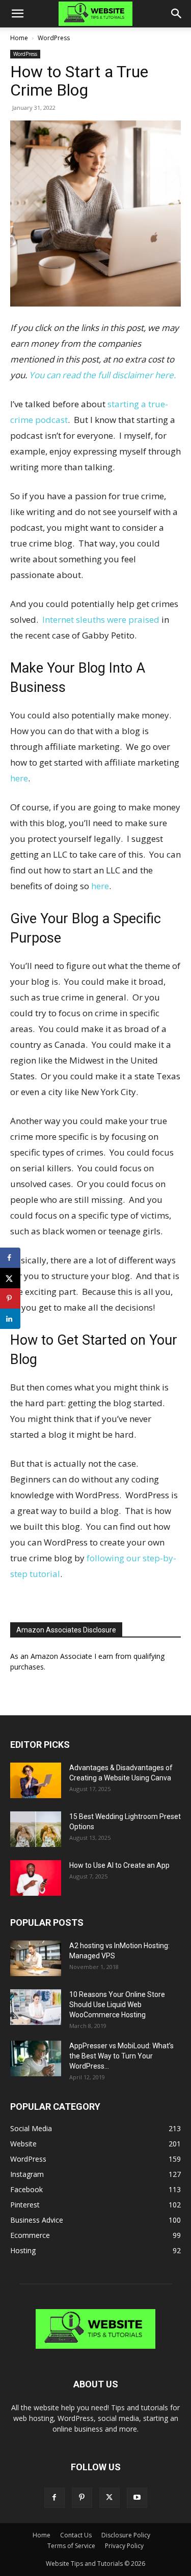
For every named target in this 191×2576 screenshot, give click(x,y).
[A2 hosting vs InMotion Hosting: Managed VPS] (36, 1958)
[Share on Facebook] (10, 1258)
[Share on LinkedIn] (10, 1319)
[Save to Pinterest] (10, 1298)
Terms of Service (71, 2546)
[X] (110, 2498)
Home (19, 38)
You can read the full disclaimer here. (102, 375)
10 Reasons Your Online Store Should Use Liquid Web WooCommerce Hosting (117, 2005)
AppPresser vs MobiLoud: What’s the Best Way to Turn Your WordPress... (121, 2056)
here (19, 778)
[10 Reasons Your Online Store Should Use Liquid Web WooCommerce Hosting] (36, 2007)
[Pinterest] (82, 2498)
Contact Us (76, 2535)
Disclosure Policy (126, 2535)
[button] (17, 14)
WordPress (54, 38)
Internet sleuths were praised (101, 619)
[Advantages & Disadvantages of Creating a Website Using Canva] (36, 1780)
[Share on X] (10, 1278)
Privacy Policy (124, 2546)
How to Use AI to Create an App (119, 1865)
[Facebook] (54, 2498)
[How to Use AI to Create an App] (36, 1878)
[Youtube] (137, 2498)
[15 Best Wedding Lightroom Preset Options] (36, 1829)
